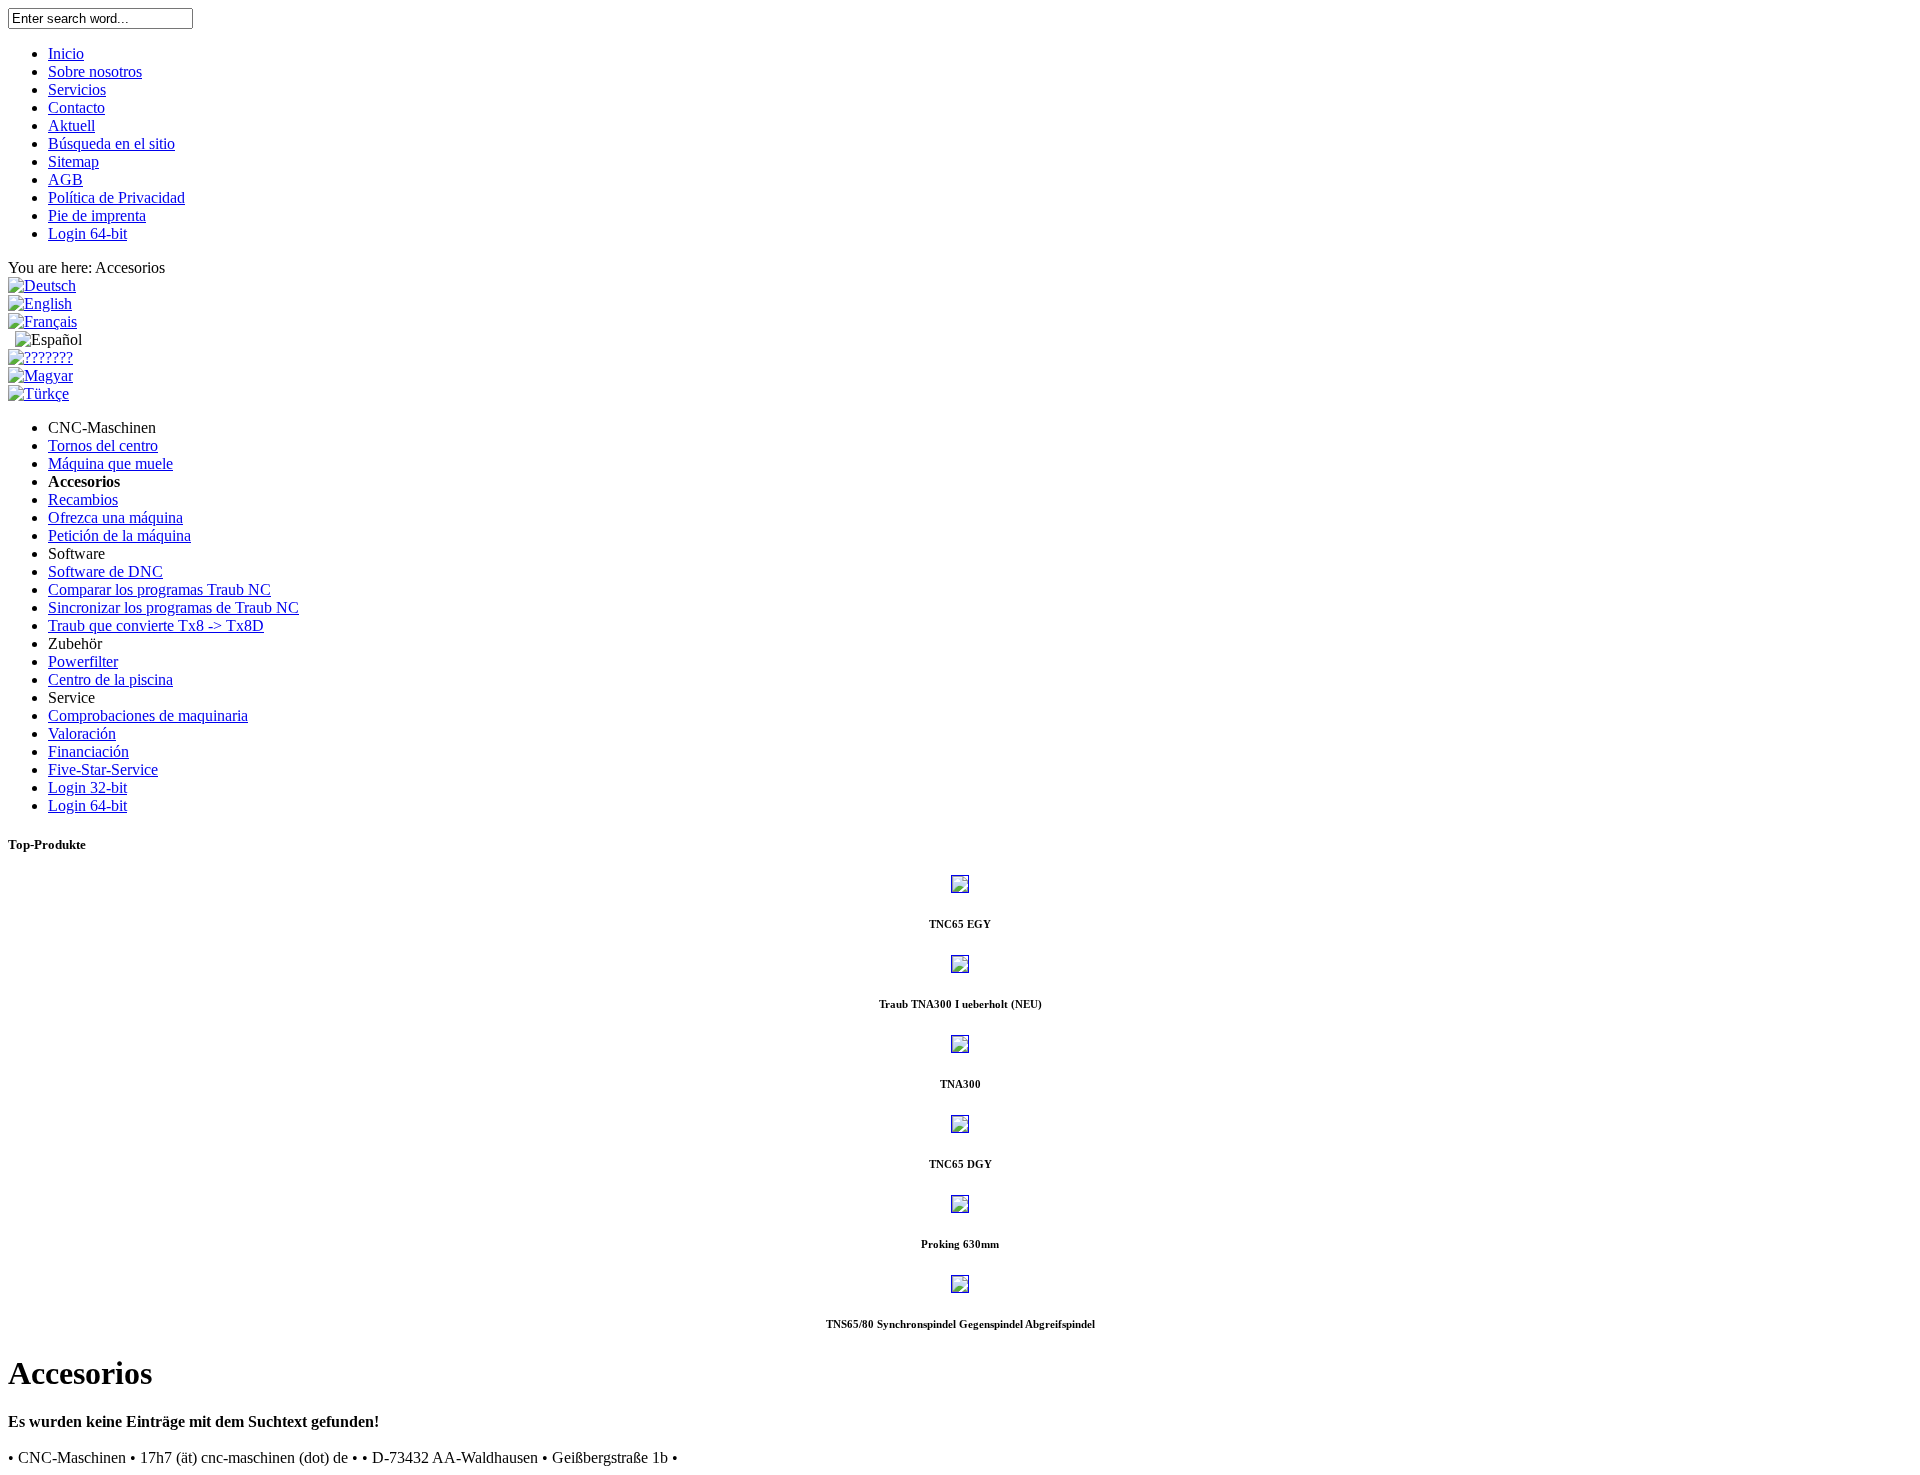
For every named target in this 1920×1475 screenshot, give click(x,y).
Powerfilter (83, 661)
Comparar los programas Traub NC (159, 589)
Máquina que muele (110, 463)
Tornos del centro (103, 445)
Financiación (88, 751)
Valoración (82, 733)
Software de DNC (105, 571)
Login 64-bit (87, 805)
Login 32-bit (87, 787)
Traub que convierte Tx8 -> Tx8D (156, 625)
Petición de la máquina (119, 535)
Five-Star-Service (103, 769)
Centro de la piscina (110, 679)
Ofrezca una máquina (115, 517)
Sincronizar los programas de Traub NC (173, 607)
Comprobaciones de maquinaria (148, 715)
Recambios (83, 499)
